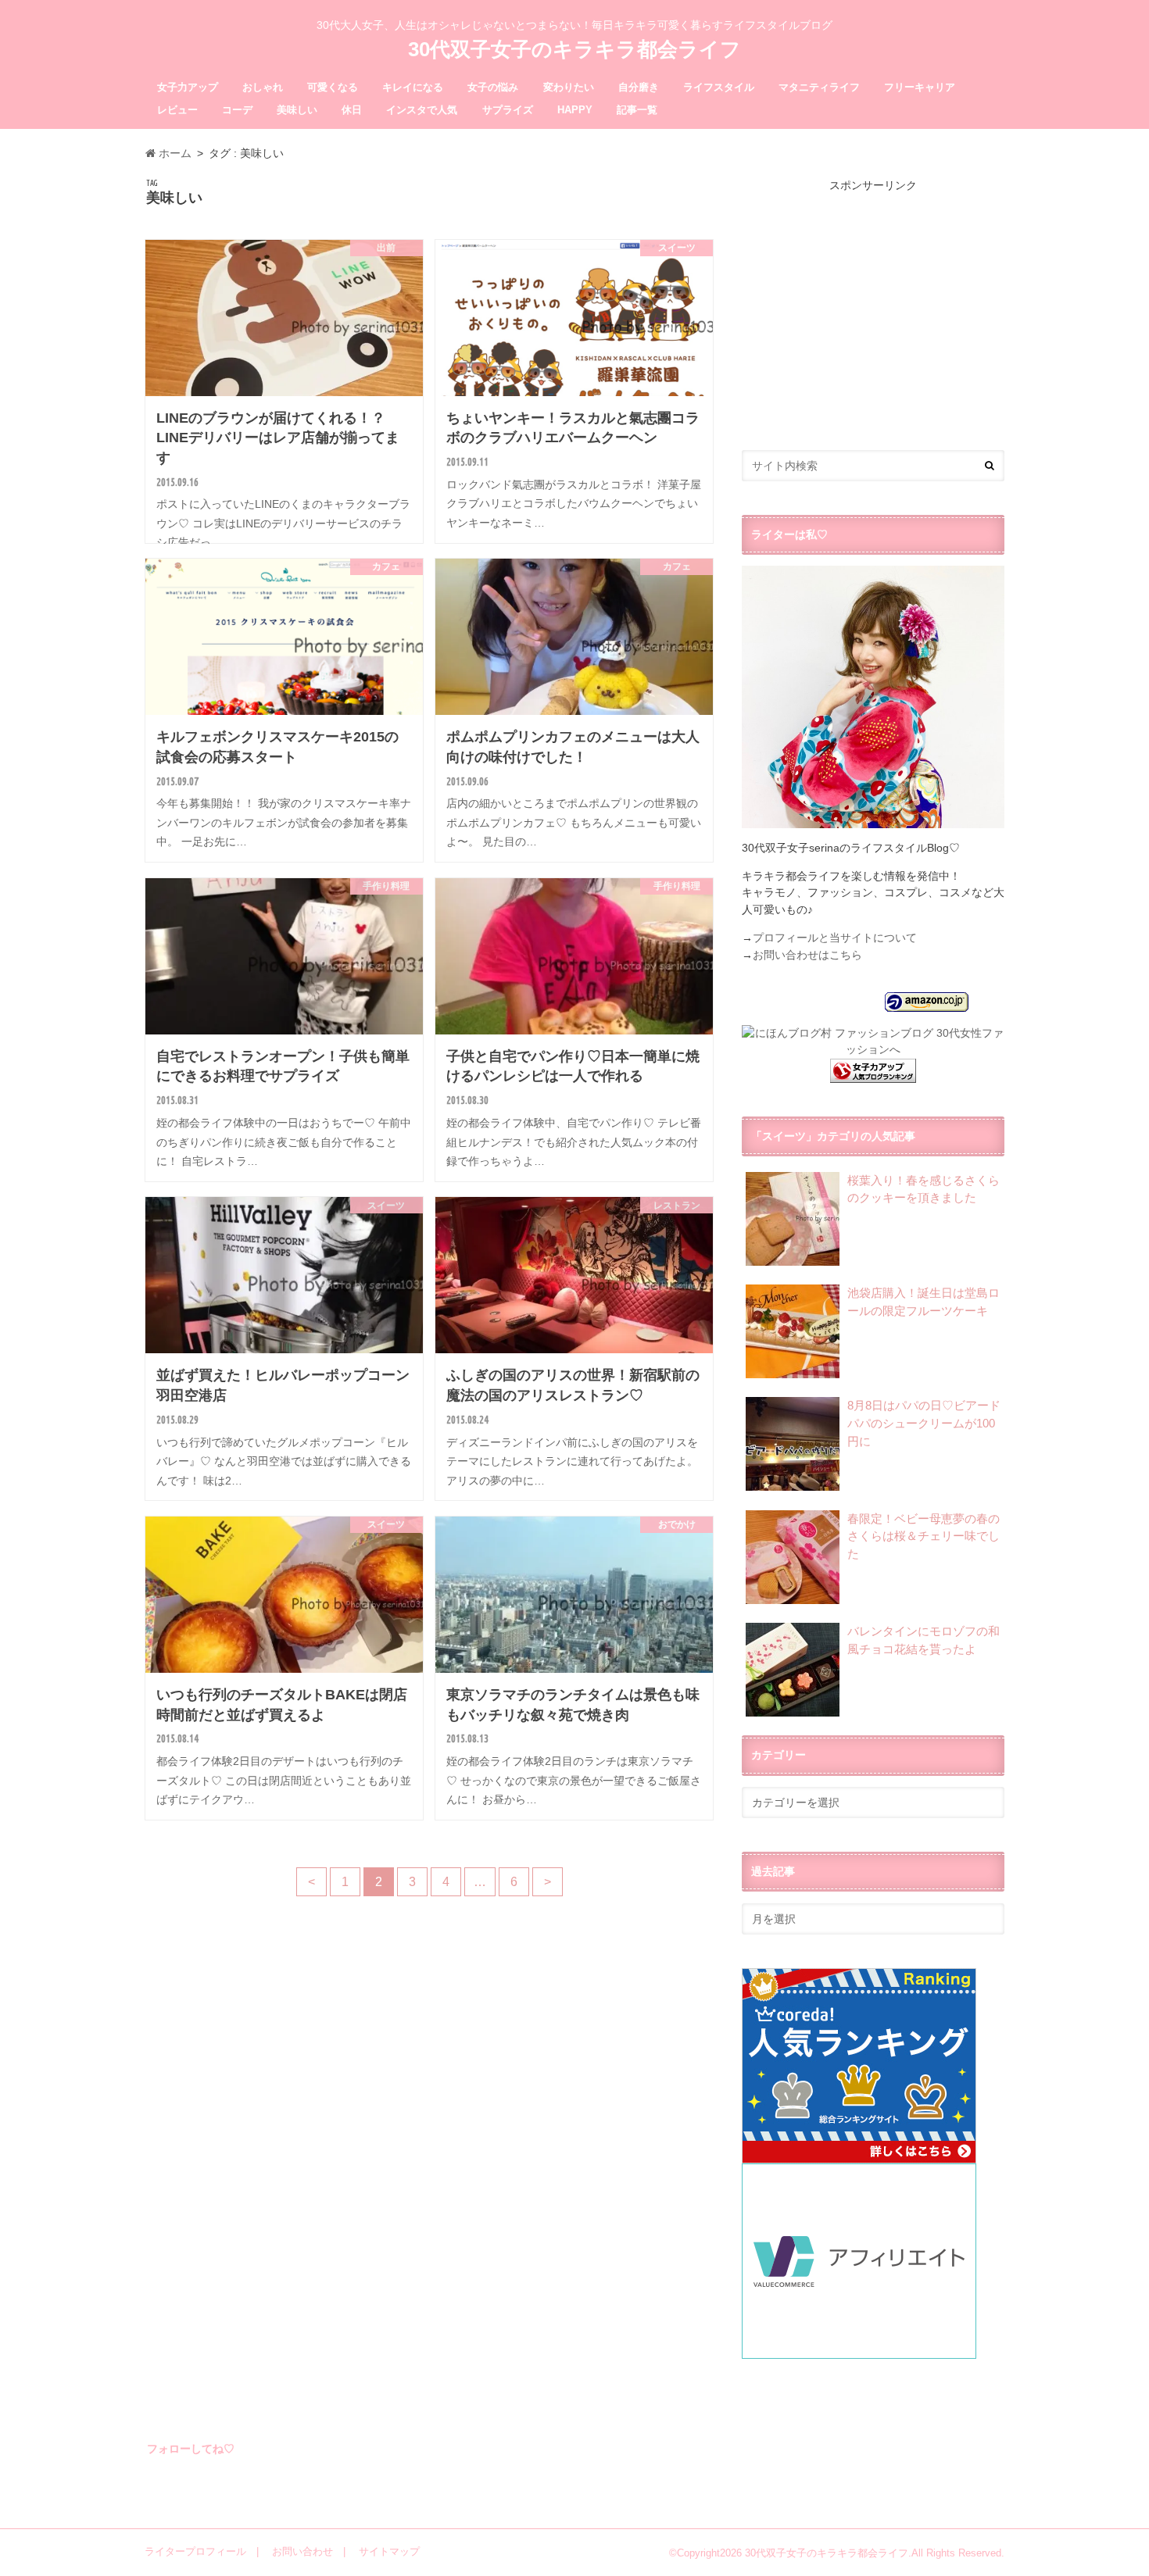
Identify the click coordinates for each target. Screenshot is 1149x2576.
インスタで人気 (422, 110)
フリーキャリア (920, 87)
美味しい (297, 110)
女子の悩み (493, 87)
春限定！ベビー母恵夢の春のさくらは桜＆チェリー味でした (923, 1536)
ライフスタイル (719, 87)
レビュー (177, 110)
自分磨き (639, 87)
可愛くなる (333, 87)
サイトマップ (389, 2551)
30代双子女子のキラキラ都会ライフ (574, 49)
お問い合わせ (302, 2551)
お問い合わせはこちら (807, 955)
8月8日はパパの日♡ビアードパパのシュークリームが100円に (924, 1423)
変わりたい (569, 87)
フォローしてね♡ (191, 2449)
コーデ (237, 110)
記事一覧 (637, 110)
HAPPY (575, 110)
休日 (352, 110)
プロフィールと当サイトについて (835, 938)
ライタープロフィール (195, 2551)
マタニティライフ (819, 87)
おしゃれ (263, 87)
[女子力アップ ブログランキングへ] (873, 1074)
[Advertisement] (873, 303)
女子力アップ (188, 87)
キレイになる (413, 87)
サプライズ (508, 110)
